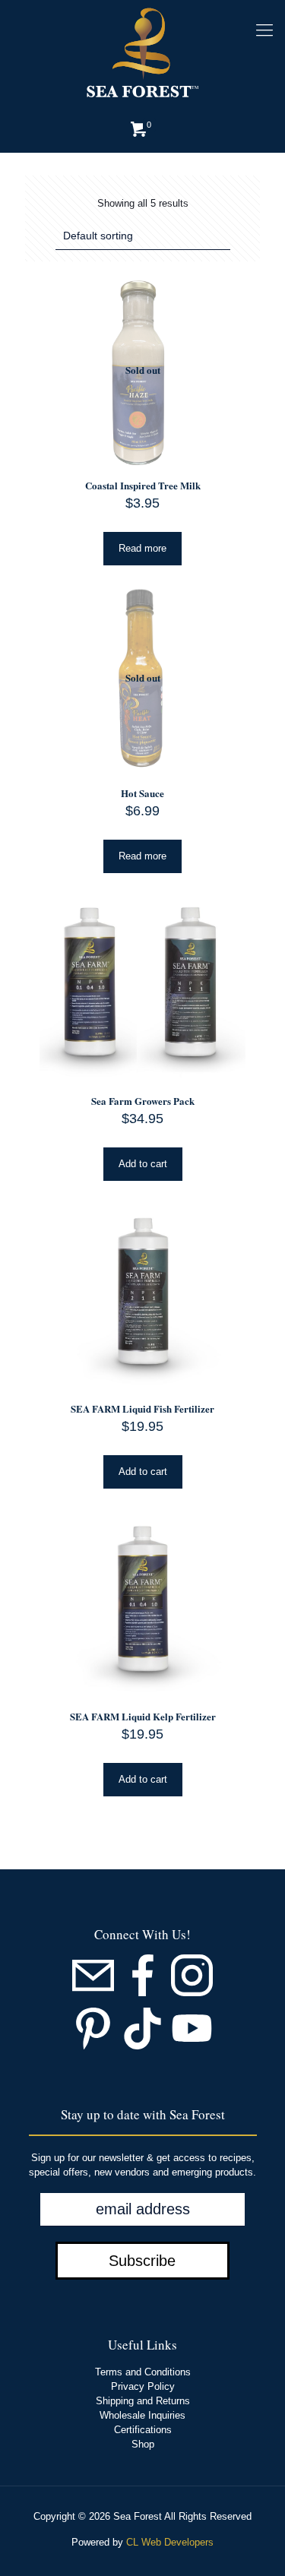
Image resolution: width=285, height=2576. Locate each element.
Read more (142, 548)
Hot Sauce (142, 793)
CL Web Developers (170, 2542)
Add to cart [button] (143, 1164)
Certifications (143, 2430)
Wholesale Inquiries (142, 2415)
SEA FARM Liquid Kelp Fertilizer (143, 1716)
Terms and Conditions (143, 2372)
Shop (143, 2444)
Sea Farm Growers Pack (143, 1101)
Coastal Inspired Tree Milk (143, 485)
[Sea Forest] (142, 53)
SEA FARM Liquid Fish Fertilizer (142, 1408)
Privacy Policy (143, 2386)
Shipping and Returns (143, 2401)
